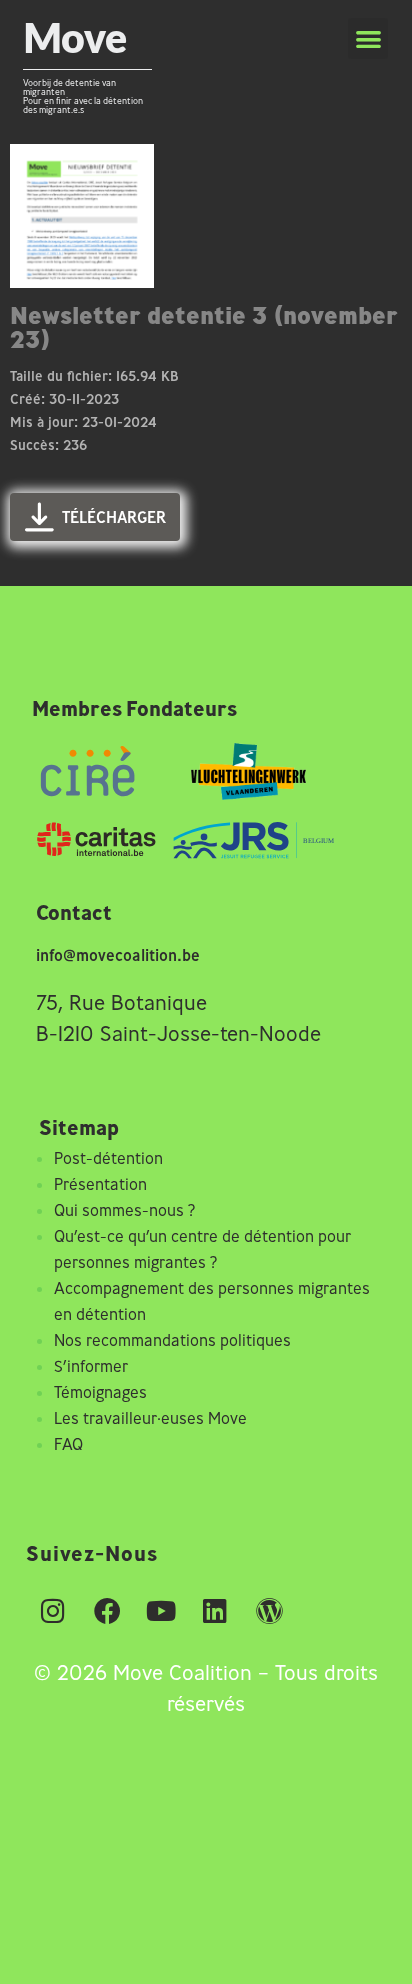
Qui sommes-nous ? (124, 1210)
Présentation (100, 1184)
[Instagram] (53, 1610)
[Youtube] (161, 1610)
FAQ (68, 1444)
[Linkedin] (215, 1610)
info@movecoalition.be (118, 955)
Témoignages (100, 1392)
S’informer (91, 1366)
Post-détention (108, 1158)
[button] (368, 38)
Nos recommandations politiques (172, 1340)
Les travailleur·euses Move (150, 1418)
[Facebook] (107, 1610)
